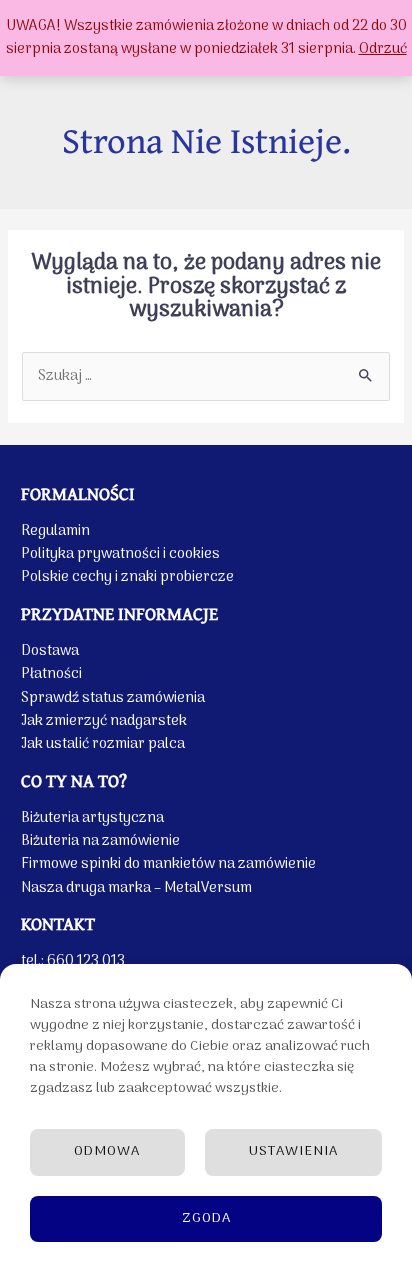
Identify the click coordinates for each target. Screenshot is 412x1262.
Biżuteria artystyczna (92, 818)
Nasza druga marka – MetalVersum (136, 888)
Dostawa (50, 651)
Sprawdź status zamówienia (113, 698)
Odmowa (107, 1151)
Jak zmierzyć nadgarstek (104, 721)
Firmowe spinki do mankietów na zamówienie (168, 864)
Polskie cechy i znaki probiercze (127, 577)
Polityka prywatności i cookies (120, 554)
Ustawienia (293, 1151)
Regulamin (55, 531)
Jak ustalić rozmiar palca (103, 744)
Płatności (51, 674)
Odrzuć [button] (383, 49)
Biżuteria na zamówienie (100, 841)
